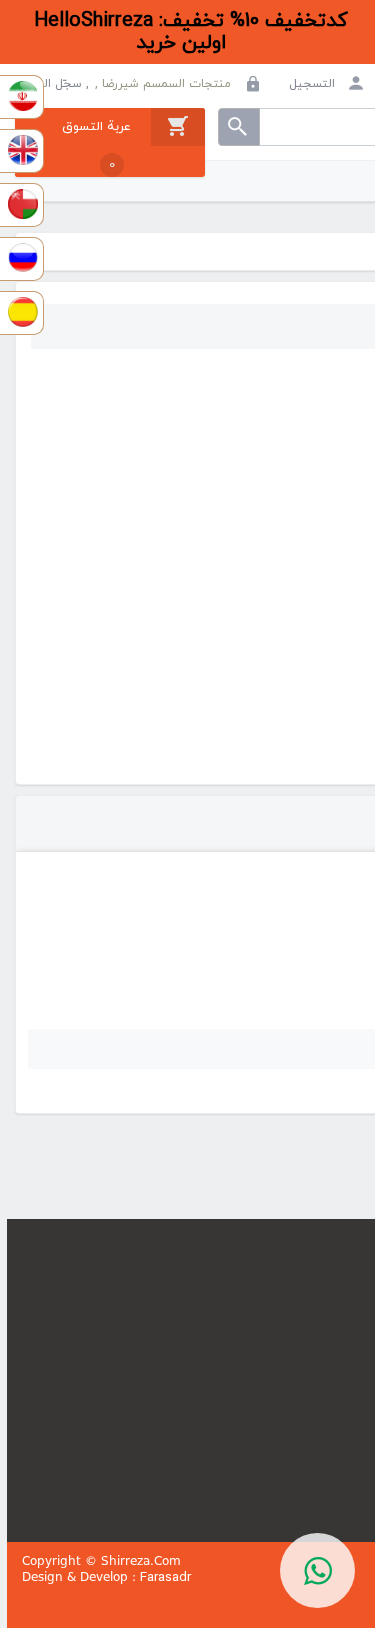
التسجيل (314, 84)
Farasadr (165, 1577)
